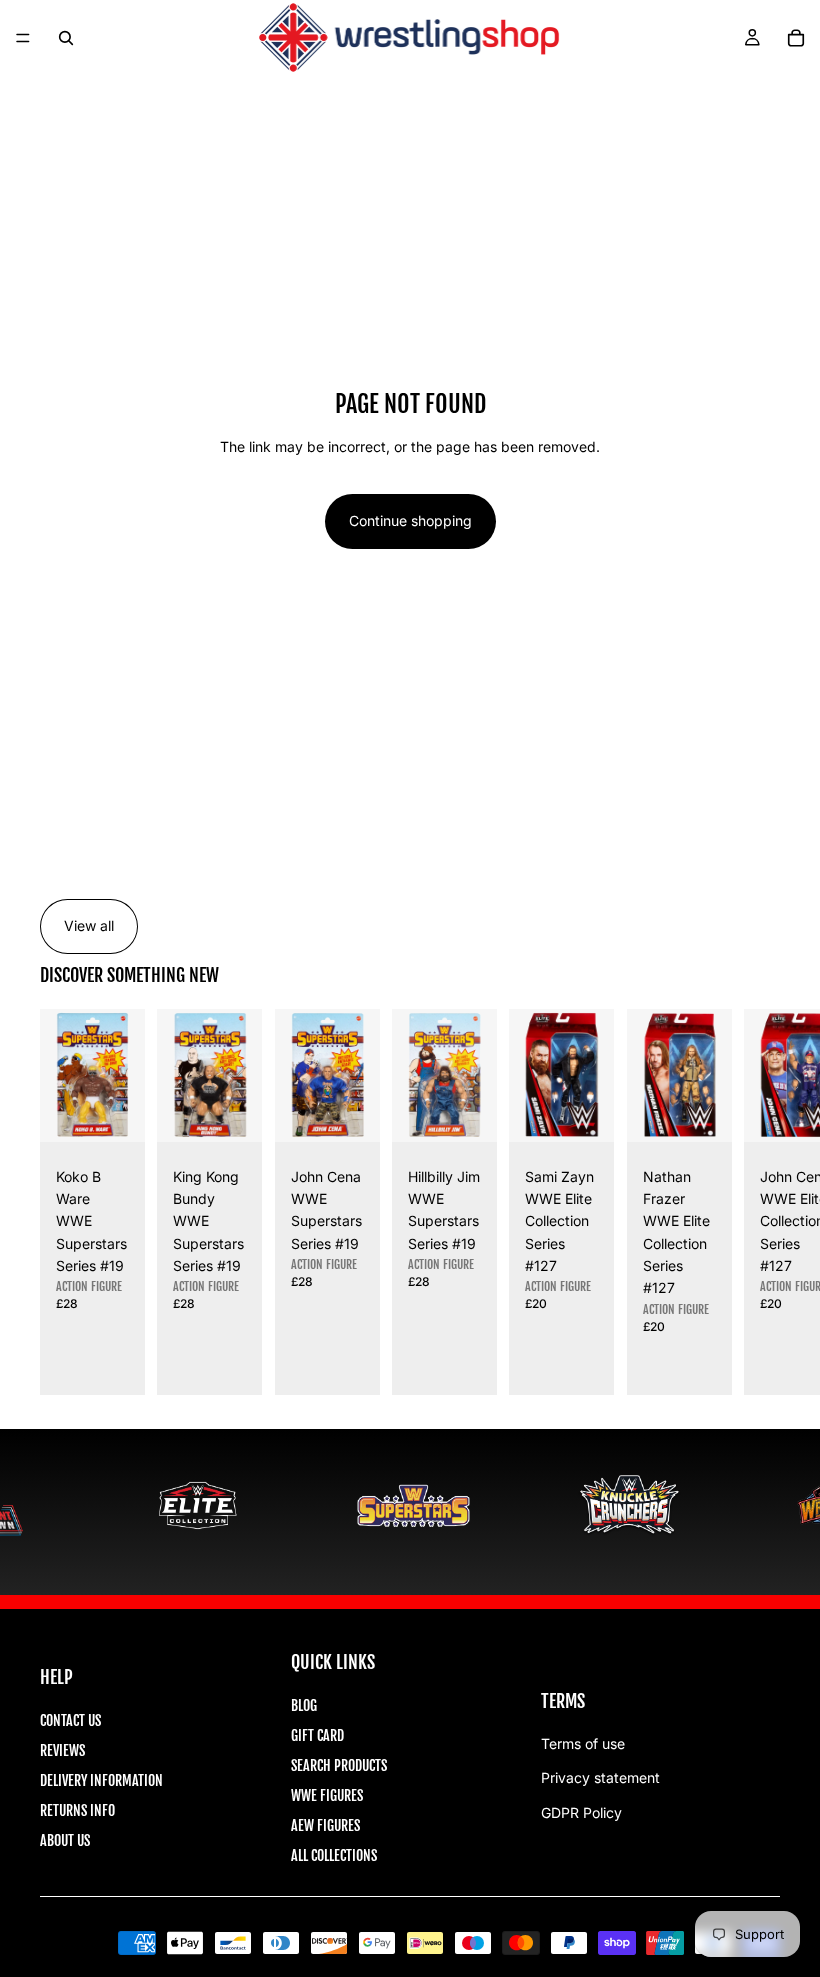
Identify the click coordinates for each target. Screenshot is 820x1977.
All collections (334, 1855)
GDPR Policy (581, 1812)
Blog (304, 1705)
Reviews (62, 1750)
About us (65, 1840)
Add (132, 1109)
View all (89, 925)
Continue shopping (410, 520)
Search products (339, 1765)
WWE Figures (327, 1795)
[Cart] (796, 38)
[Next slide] (758, 1202)
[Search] (66, 38)
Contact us (70, 1720)
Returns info (77, 1810)
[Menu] (23, 38)
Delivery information (101, 1780)
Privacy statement (600, 1777)
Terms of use (583, 1743)
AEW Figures (325, 1825)
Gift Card (317, 1735)
